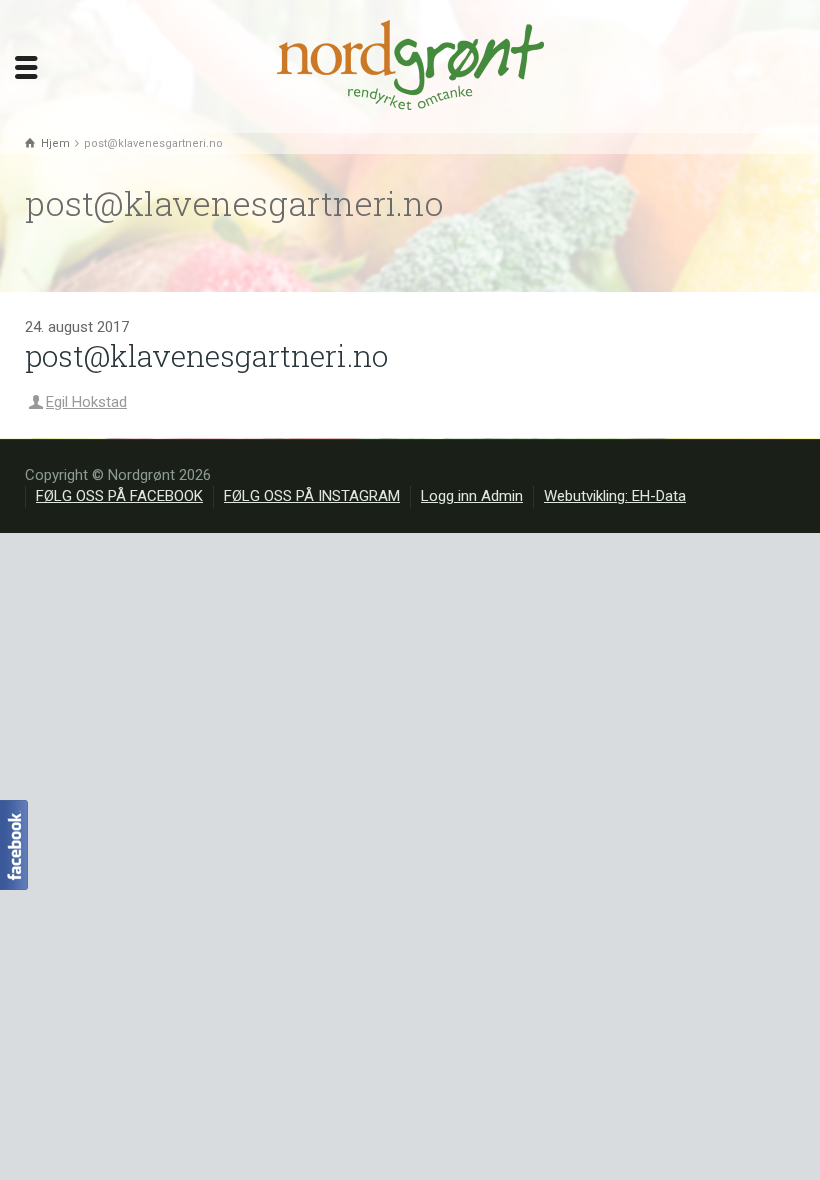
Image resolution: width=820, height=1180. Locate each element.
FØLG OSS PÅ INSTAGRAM (312, 496)
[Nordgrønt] (410, 65)
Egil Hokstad (86, 402)
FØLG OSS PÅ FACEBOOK (119, 496)
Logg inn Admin (472, 496)
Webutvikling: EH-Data (615, 496)
